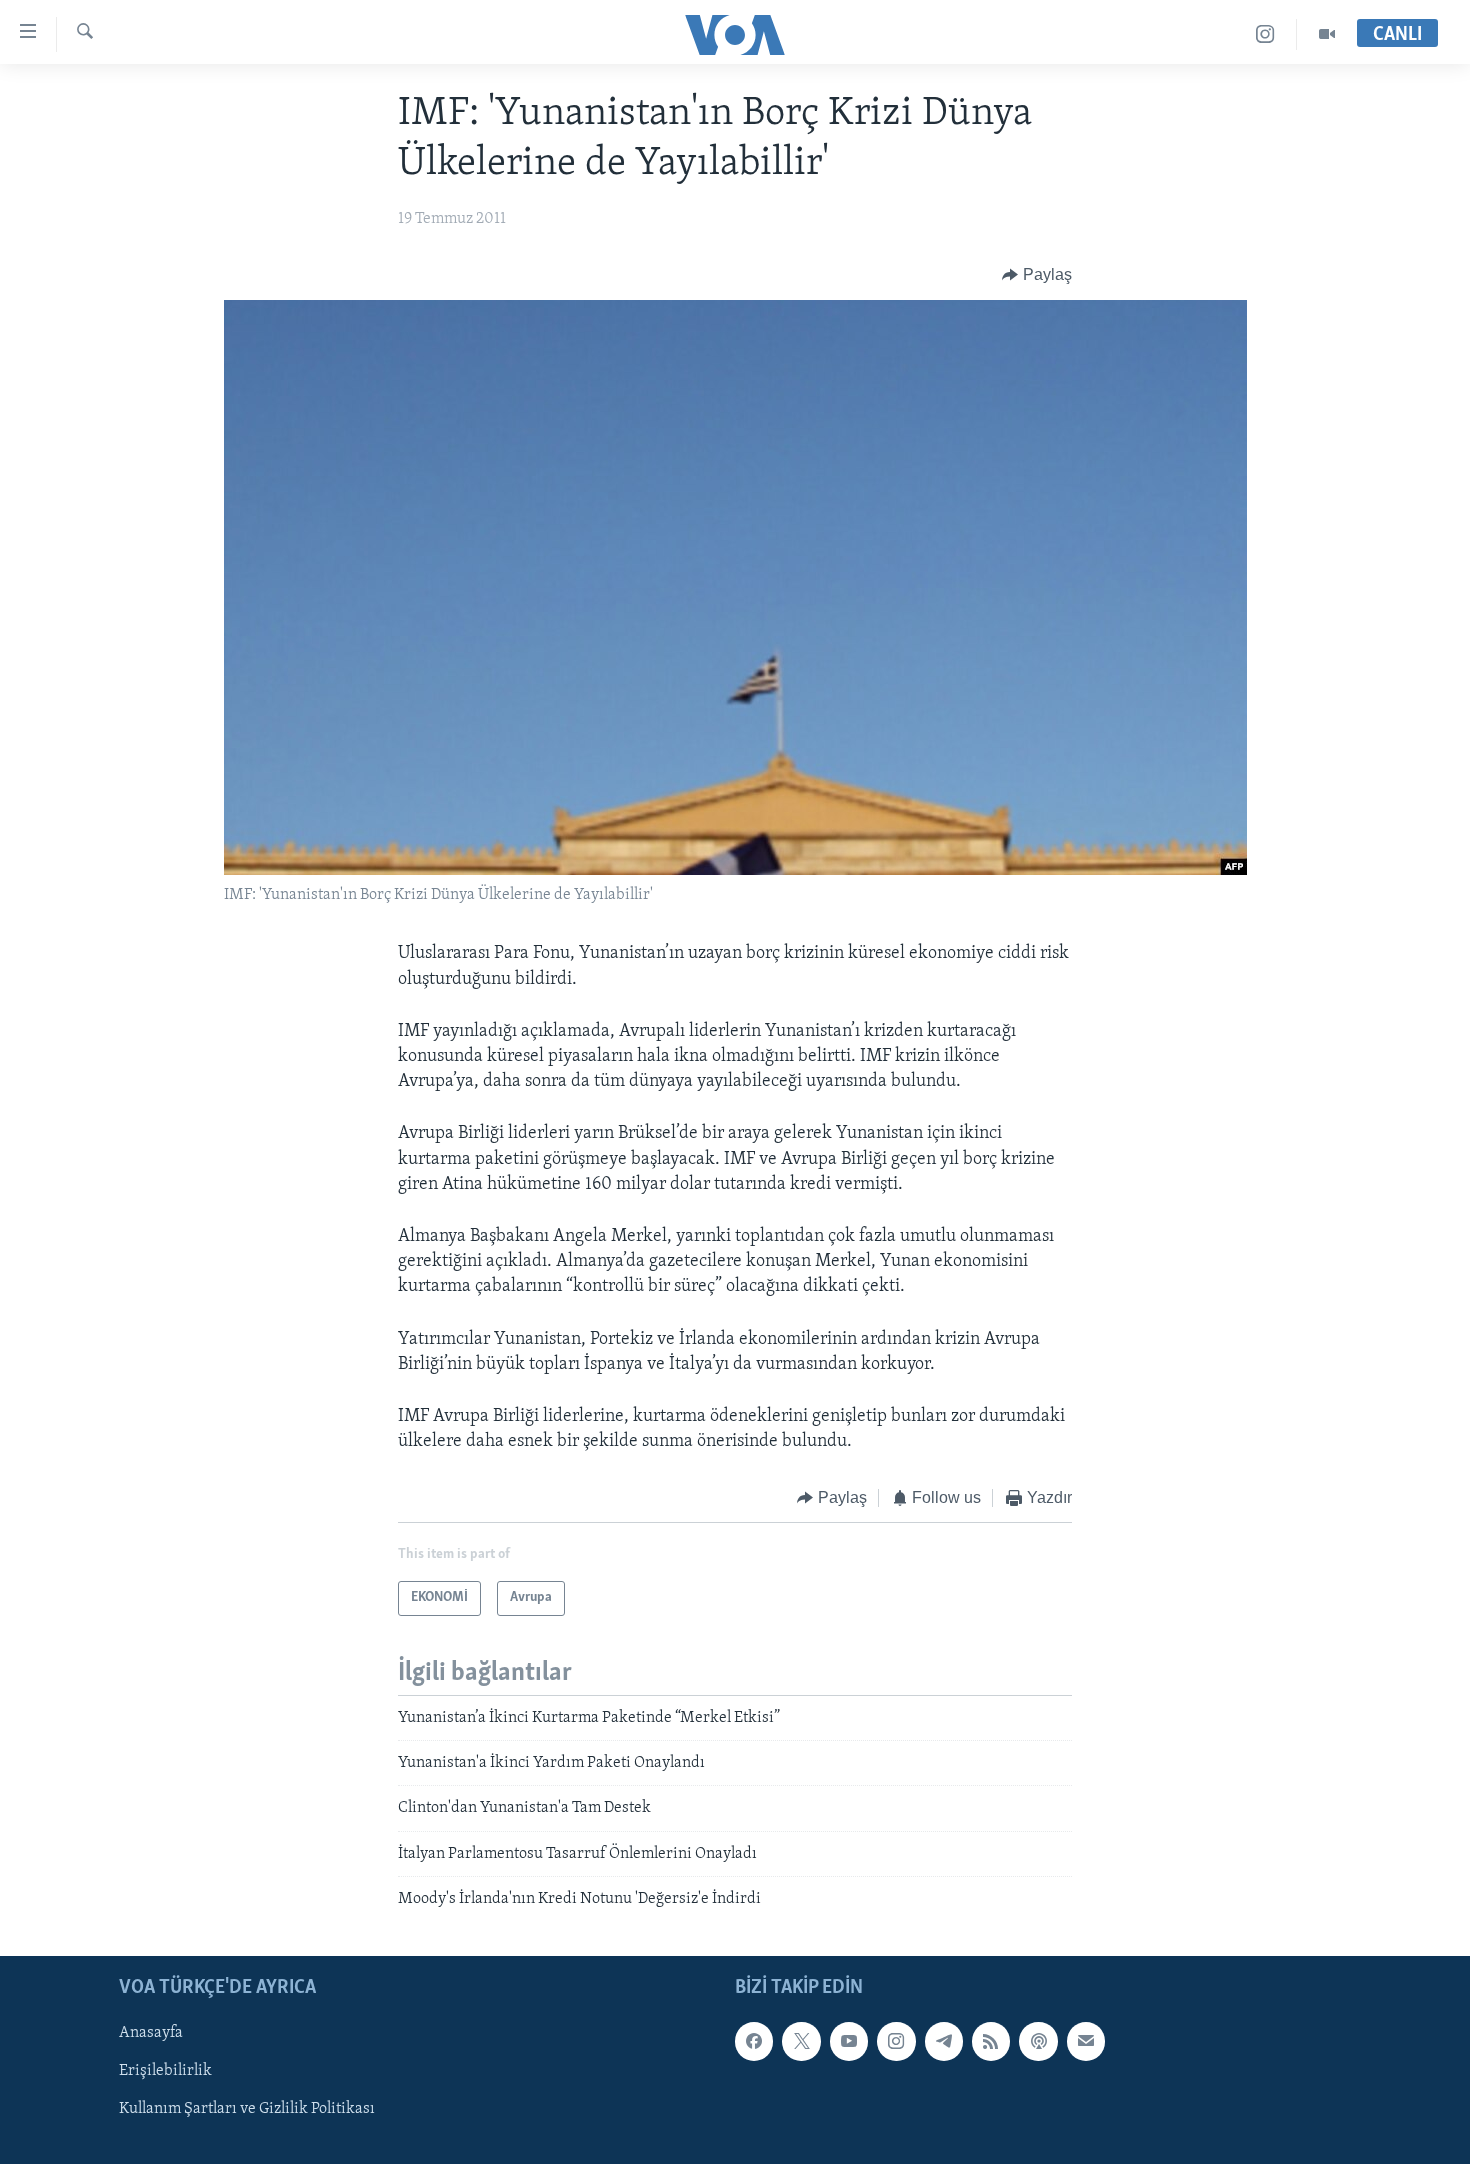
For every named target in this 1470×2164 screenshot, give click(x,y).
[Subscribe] (1086, 2041)
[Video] (1327, 34)
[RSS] (991, 2041)
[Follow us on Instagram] (896, 2041)
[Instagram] (1265, 34)
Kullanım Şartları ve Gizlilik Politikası (247, 2109)
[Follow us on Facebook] (754, 2041)
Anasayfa (151, 2033)
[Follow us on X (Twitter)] (801, 2041)
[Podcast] (1038, 2041)
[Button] (1037, 275)
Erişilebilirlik (165, 2071)
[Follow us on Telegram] (944, 2041)
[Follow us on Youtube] (849, 2041)
